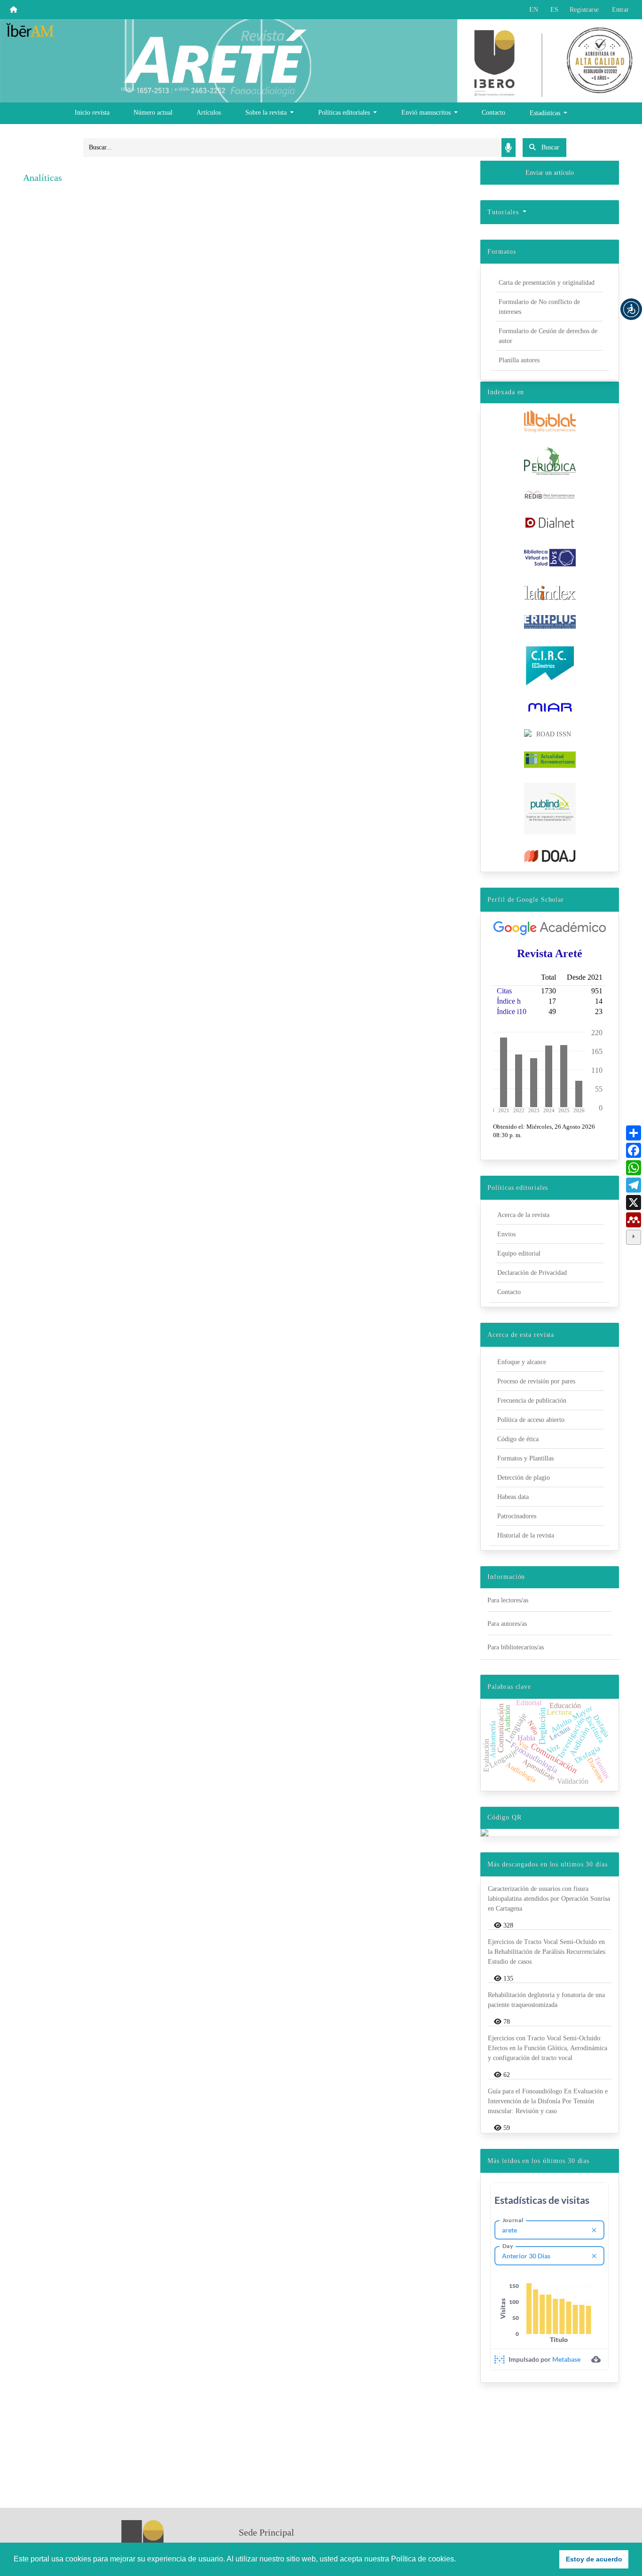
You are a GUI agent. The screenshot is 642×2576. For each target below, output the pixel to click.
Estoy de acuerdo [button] (594, 2559)
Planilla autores (519, 360)
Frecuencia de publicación (532, 1401)
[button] (631, 309)
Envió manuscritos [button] (427, 113)
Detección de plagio (524, 1478)
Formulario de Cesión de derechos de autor (548, 336)
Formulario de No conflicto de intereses (539, 307)
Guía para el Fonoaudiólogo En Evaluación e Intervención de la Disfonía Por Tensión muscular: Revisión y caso (548, 2101)
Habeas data (513, 1497)
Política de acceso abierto (531, 1420)
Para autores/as (507, 1624)
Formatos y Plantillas (525, 1458)
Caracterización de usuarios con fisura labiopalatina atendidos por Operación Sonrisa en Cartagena (549, 1899)
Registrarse (584, 10)
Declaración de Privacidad (532, 1273)
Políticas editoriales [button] (345, 113)
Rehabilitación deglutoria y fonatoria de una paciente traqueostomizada (546, 2000)
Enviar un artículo (550, 173)
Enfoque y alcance (522, 1362)
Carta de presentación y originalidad (547, 283)
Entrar (620, 10)
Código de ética (518, 1439)
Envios (506, 1234)
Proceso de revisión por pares (536, 1381)
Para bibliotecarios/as (516, 1647)
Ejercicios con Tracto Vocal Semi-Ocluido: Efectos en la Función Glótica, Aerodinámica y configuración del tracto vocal (548, 2048)
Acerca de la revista (523, 1215)
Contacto (493, 113)
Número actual (153, 113)
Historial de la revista (526, 1535)
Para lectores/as (508, 1600)
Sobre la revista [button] (267, 113)
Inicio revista (92, 113)
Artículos (209, 113)
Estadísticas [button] (546, 113)
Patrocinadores (517, 1516)
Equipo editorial (519, 1253)
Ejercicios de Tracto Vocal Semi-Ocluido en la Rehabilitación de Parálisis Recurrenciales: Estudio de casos (547, 1952)
